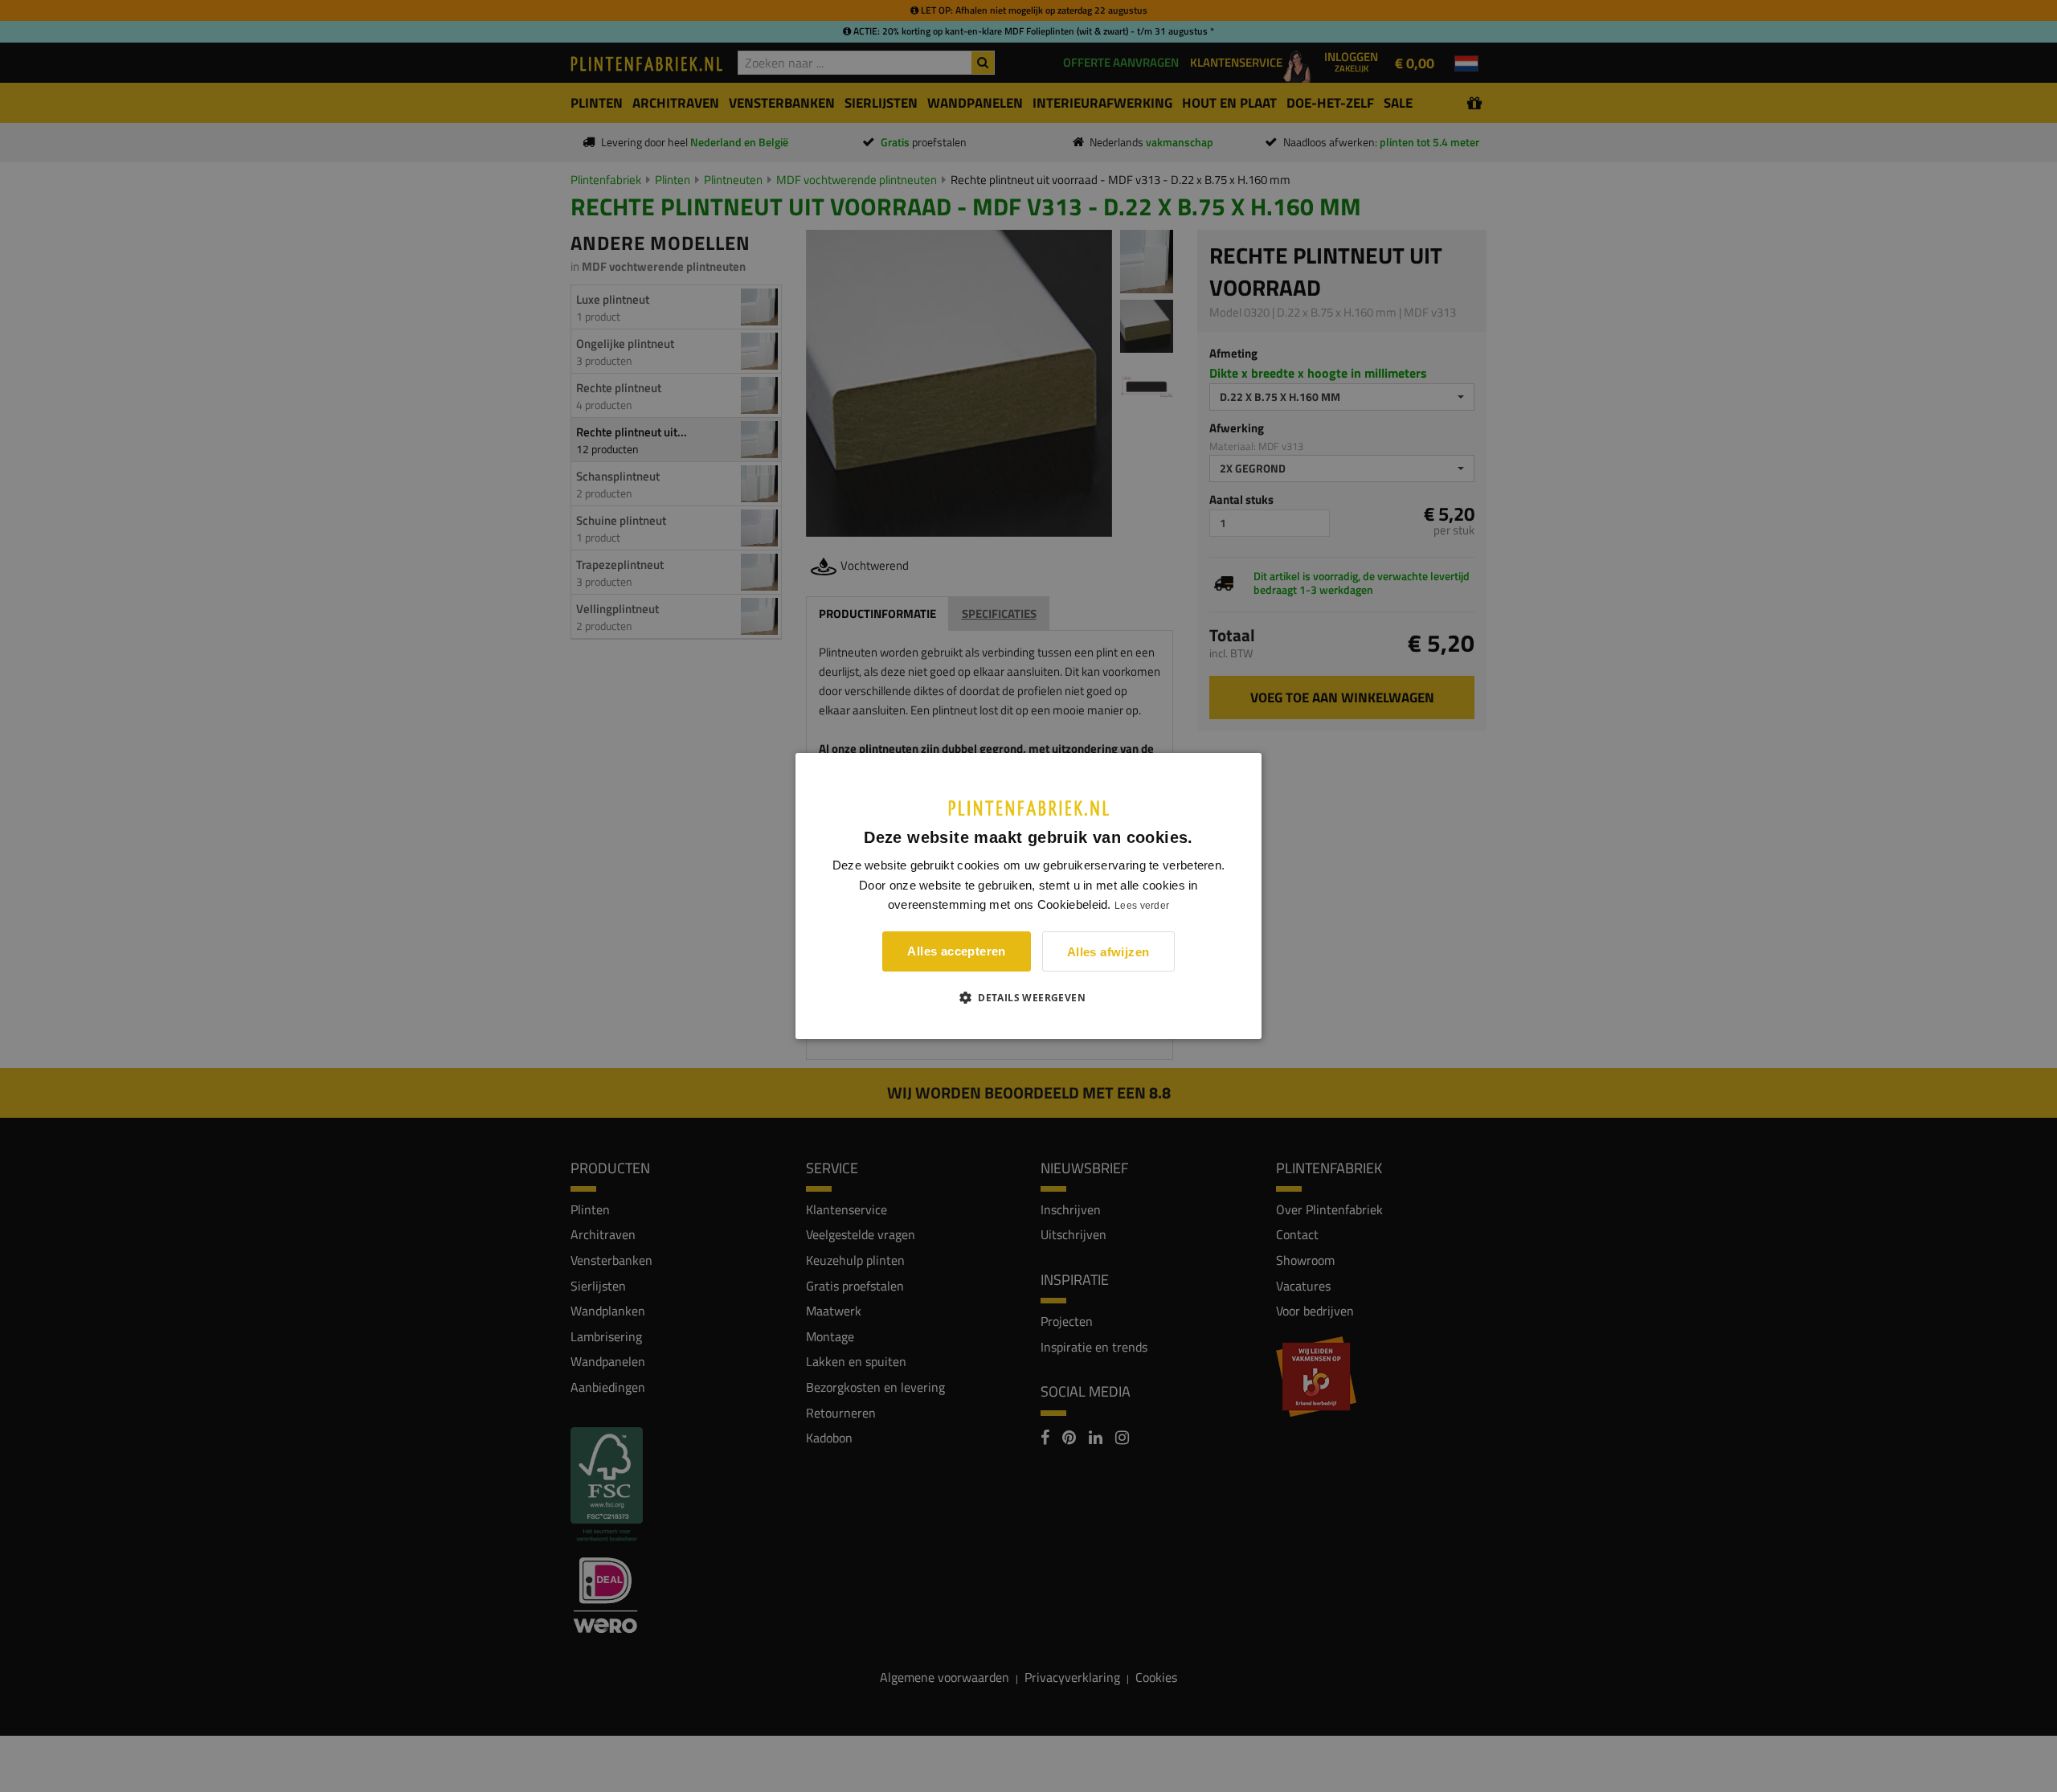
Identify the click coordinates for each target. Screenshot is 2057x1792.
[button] (1028, 997)
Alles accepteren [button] (956, 951)
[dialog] (1028, 896)
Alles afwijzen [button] (1108, 952)
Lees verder (1142, 906)
